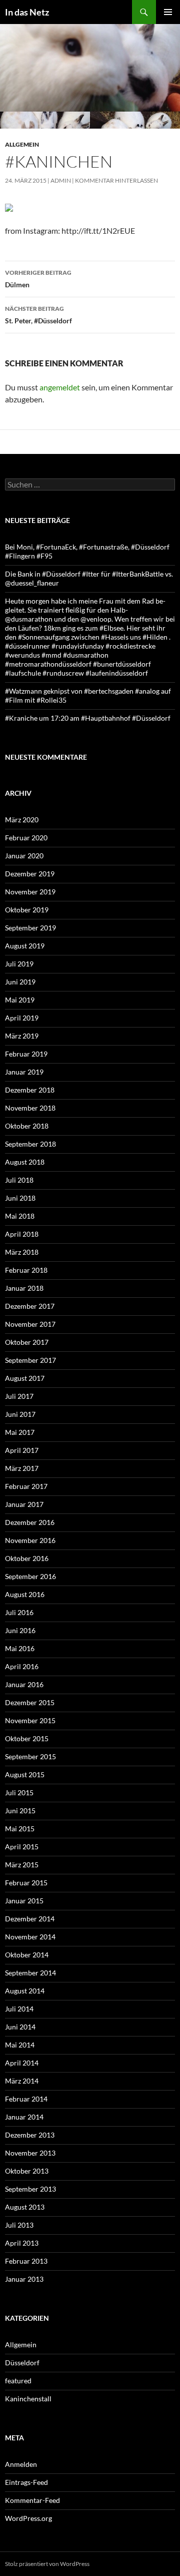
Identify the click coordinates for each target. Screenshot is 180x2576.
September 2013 (30, 2189)
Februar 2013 (26, 2261)
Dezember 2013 (30, 2135)
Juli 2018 (19, 1180)
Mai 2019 (20, 1000)
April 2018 (22, 1234)
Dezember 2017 (30, 1306)
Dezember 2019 (30, 874)
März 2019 (22, 1036)
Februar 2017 (26, 1486)
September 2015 (30, 1756)
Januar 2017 (24, 1504)
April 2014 (22, 2063)
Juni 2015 (20, 1811)
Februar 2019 (26, 1054)
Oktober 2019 (27, 910)
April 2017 (22, 1450)
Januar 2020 (24, 856)
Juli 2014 (19, 2009)
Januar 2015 (24, 1901)
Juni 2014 (20, 2027)
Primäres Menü (168, 12)
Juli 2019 (19, 964)
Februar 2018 (26, 1270)
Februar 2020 (26, 838)
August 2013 (25, 2207)
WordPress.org (28, 2518)
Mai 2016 (20, 1648)
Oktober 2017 (27, 1342)
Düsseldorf (22, 2363)
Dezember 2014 (30, 1919)
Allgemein (22, 144)
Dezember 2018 (30, 1090)
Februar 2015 (26, 1883)
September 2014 (30, 1973)
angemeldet (60, 387)
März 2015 (22, 1865)
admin (61, 180)
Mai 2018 (20, 1216)
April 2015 (22, 1847)
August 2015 (25, 1774)
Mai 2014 (20, 2045)
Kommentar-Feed (32, 2500)
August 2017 (25, 1378)
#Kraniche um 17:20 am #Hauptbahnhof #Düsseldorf (88, 718)
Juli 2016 (19, 1612)
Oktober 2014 (27, 1955)
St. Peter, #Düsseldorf (38, 315)
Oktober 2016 (27, 1558)
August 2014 (25, 1991)
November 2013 (30, 2153)
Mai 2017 (20, 1432)
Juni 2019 (20, 982)
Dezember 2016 (30, 1522)
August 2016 (25, 1594)
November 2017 (30, 1324)
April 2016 (22, 1666)
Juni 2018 (20, 1198)
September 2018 (30, 1144)
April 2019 (22, 1018)
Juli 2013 (19, 2225)
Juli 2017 (19, 1396)
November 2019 (30, 892)
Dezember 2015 (30, 1702)
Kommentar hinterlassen (116, 180)
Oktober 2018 (27, 1126)
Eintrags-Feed (26, 2482)
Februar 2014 (26, 2099)
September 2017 (30, 1360)
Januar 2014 (24, 2117)
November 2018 (30, 1108)
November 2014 (30, 1937)
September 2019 (30, 928)
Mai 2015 (20, 1829)
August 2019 (25, 946)
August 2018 (25, 1162)
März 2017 (22, 1468)
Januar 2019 (24, 1072)
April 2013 (22, 2243)
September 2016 (30, 1576)
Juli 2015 (19, 1792)
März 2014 (22, 2081)
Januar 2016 (24, 1684)
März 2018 (22, 1252)
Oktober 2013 (27, 2171)
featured (18, 2381)
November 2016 (30, 1540)
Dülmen (38, 279)
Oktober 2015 (27, 1738)
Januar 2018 (24, 1288)
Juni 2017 (20, 1414)
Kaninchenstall (28, 2399)
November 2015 (30, 1720)
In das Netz (27, 12)
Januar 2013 (24, 2279)
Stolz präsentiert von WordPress (47, 2564)
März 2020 (22, 820)
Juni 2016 (20, 1630)
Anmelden (21, 2464)
